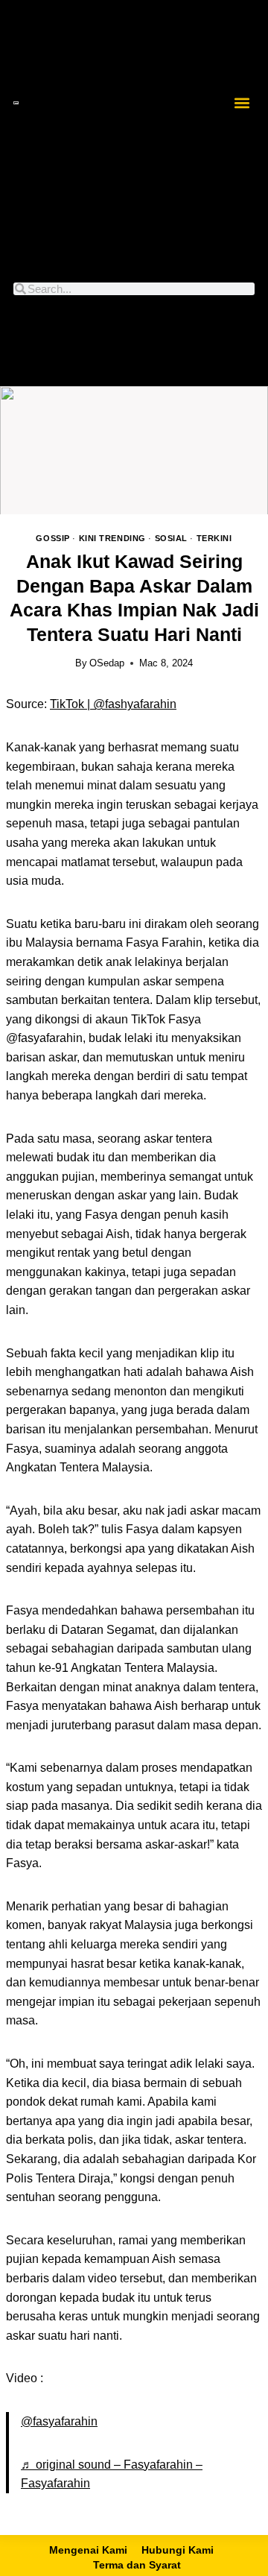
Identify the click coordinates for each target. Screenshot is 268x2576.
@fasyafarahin (59, 2421)
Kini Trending (112, 538)
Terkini (214, 538)
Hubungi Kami (178, 2550)
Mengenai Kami (88, 2550)
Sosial (171, 538)
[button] (242, 102)
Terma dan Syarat (137, 2565)
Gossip (52, 538)
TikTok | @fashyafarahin (113, 704)
